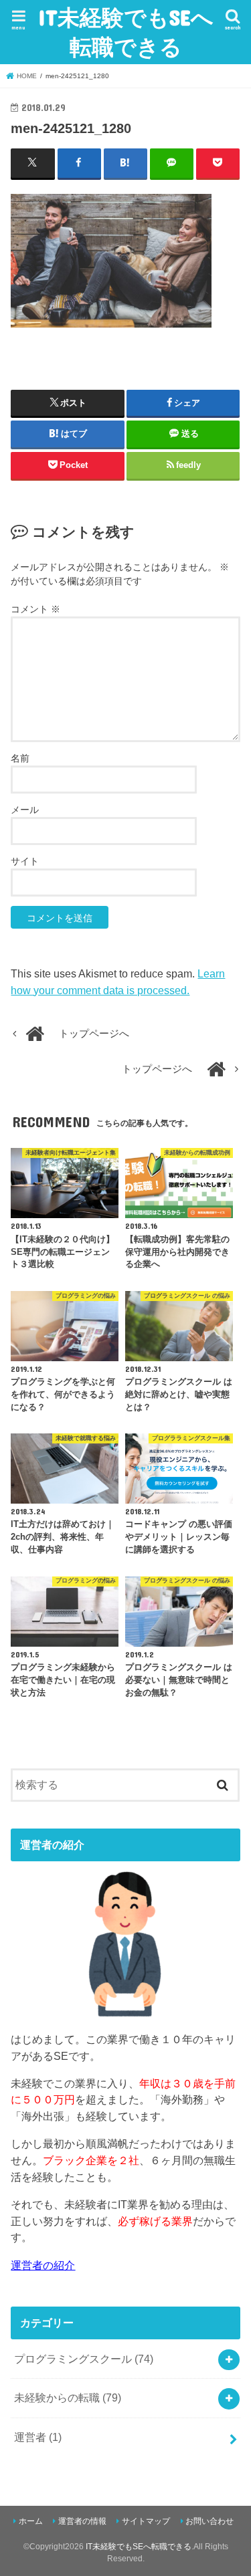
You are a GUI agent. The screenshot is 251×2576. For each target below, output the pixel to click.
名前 (20, 758)
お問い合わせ (210, 2521)
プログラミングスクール (84, 2359)
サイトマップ (146, 2521)
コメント (35, 609)
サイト (25, 861)
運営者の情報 (82, 2521)
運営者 (38, 2437)
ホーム (31, 2521)
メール (25, 810)
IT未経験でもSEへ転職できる (126, 32)
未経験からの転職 (68, 2397)
